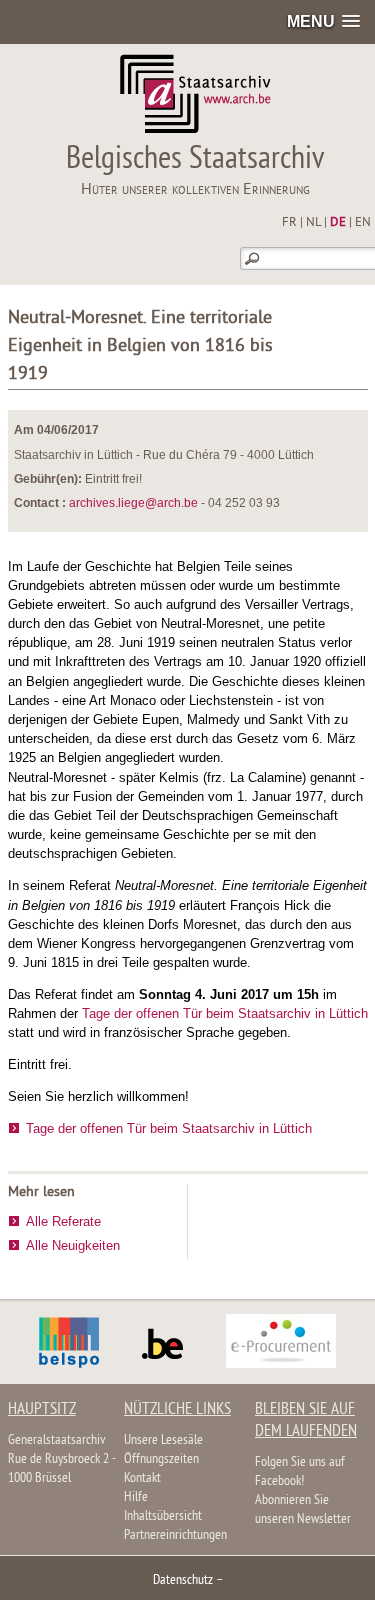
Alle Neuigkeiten (73, 1245)
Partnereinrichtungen (175, 1535)
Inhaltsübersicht (163, 1516)
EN (363, 223)
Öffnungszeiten (161, 1459)
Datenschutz (183, 1580)
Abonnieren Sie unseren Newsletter (303, 1510)
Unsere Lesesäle (163, 1440)
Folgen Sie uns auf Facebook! (300, 1472)
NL (313, 223)
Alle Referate (63, 1221)
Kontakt (142, 1478)
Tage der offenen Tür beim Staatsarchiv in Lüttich (225, 1013)
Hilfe (136, 1497)
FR (289, 223)
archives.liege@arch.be (133, 503)
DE (338, 223)
